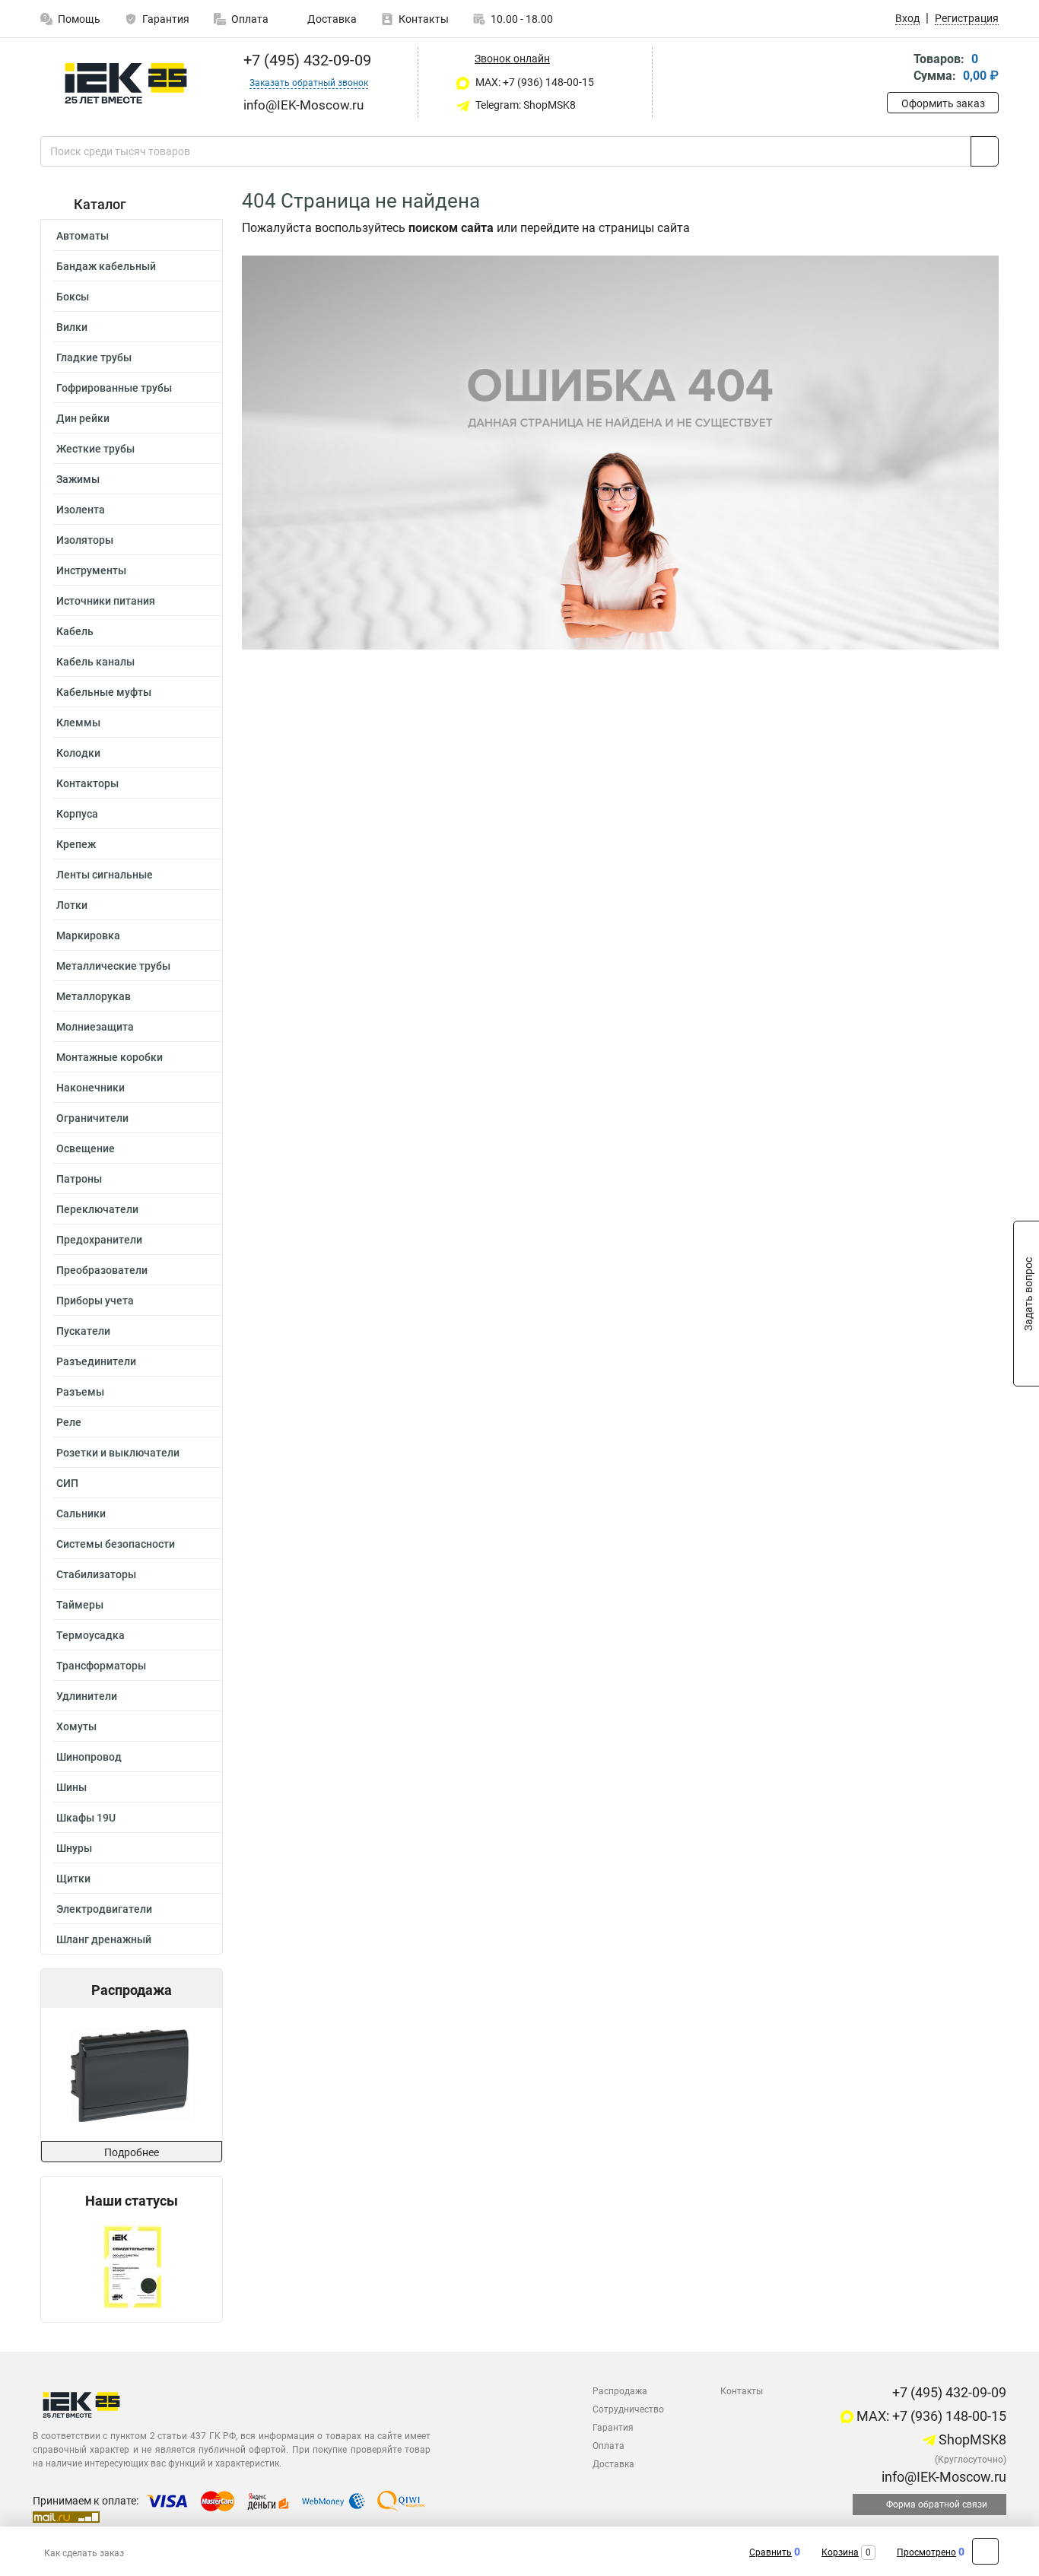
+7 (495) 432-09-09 (305, 60)
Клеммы (78, 723)
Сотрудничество (628, 2409)
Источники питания (106, 601)
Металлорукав (94, 996)
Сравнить (771, 2552)
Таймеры (80, 1605)
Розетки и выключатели (118, 1453)
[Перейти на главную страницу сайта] (126, 83)
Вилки (72, 327)
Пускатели (83, 1331)
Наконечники (91, 1088)
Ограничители (92, 1118)
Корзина (840, 2552)
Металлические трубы (113, 966)
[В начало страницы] (985, 2551)
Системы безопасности (116, 1544)
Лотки (72, 905)
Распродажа (620, 2391)
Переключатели (97, 1209)
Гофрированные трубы (114, 388)
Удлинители (87, 1696)
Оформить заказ (943, 103)
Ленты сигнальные (105, 875)
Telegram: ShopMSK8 (524, 105)
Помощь (79, 19)
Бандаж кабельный (106, 266)
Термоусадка (91, 1635)
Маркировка (88, 935)
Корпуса (77, 814)
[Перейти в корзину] (898, 69)
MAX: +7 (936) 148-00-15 (534, 82)
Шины (71, 1787)
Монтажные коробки (110, 1057)
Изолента (81, 510)
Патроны (79, 1179)
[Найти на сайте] (985, 151)
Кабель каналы (95, 662)
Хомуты (76, 1726)
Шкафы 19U (86, 1818)
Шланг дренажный (104, 1939)
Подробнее (132, 2152)
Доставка (331, 19)
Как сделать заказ (84, 2553)
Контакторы (87, 783)
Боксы (73, 297)
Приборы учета (95, 1301)
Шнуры (74, 1848)
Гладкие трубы (94, 357)
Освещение (86, 1148)
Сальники (81, 1514)
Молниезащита (95, 1027)
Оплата (250, 19)
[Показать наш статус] (132, 2265)
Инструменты (91, 570)
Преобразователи (102, 1270)
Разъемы (80, 1392)
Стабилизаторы (96, 1574)
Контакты (424, 19)
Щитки (73, 1879)
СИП (67, 1483)
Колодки (78, 753)
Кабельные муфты (104, 692)
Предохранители (99, 1240)
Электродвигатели (104, 1909)
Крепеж (76, 844)
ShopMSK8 (971, 2439)
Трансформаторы (101, 1666)
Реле (69, 1422)
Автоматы (83, 236)
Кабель (75, 631)
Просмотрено (926, 2552)
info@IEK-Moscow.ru (942, 2477)
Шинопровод (89, 1757)
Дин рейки (83, 418)
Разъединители (96, 1361)
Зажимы (78, 479)
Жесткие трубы (95, 449)
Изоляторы (85, 540)
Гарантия (166, 19)
